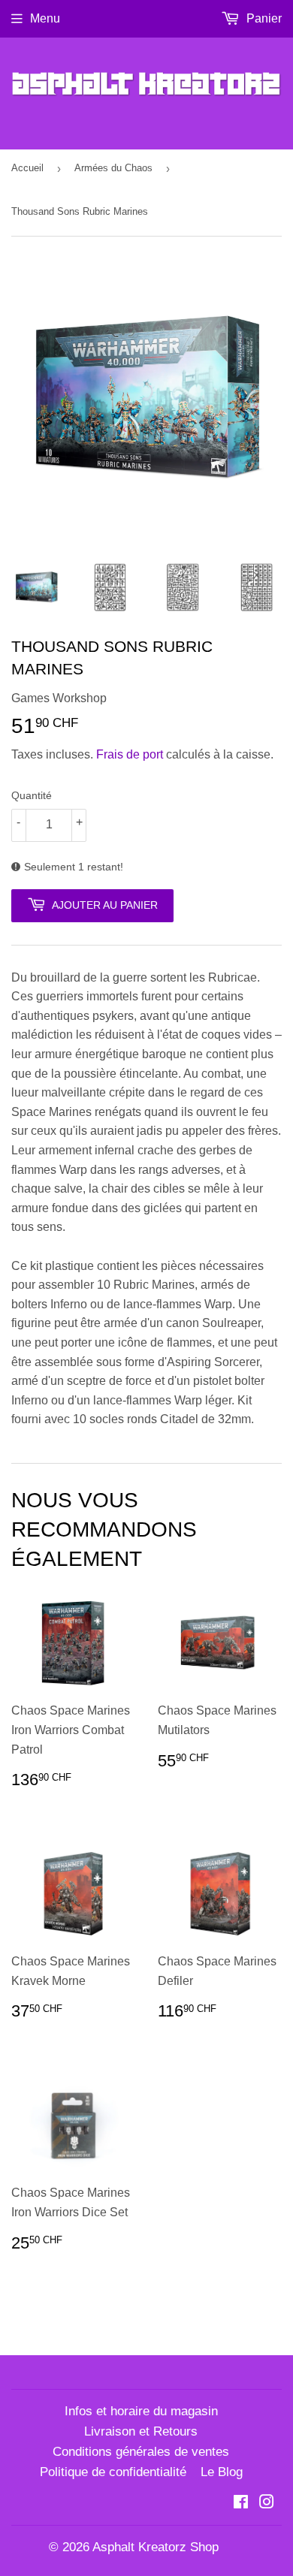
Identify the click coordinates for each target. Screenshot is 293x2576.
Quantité (32, 795)
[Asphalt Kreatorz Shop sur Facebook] (241, 2504)
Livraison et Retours (141, 2431)
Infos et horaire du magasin (141, 2411)
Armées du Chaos (113, 168)
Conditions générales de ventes (141, 2452)
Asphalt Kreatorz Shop (156, 2547)
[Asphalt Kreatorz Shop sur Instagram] (267, 2504)
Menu (45, 18)
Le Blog (222, 2472)
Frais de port (130, 754)
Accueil (27, 168)
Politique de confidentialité (113, 2472)
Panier (263, 18)
